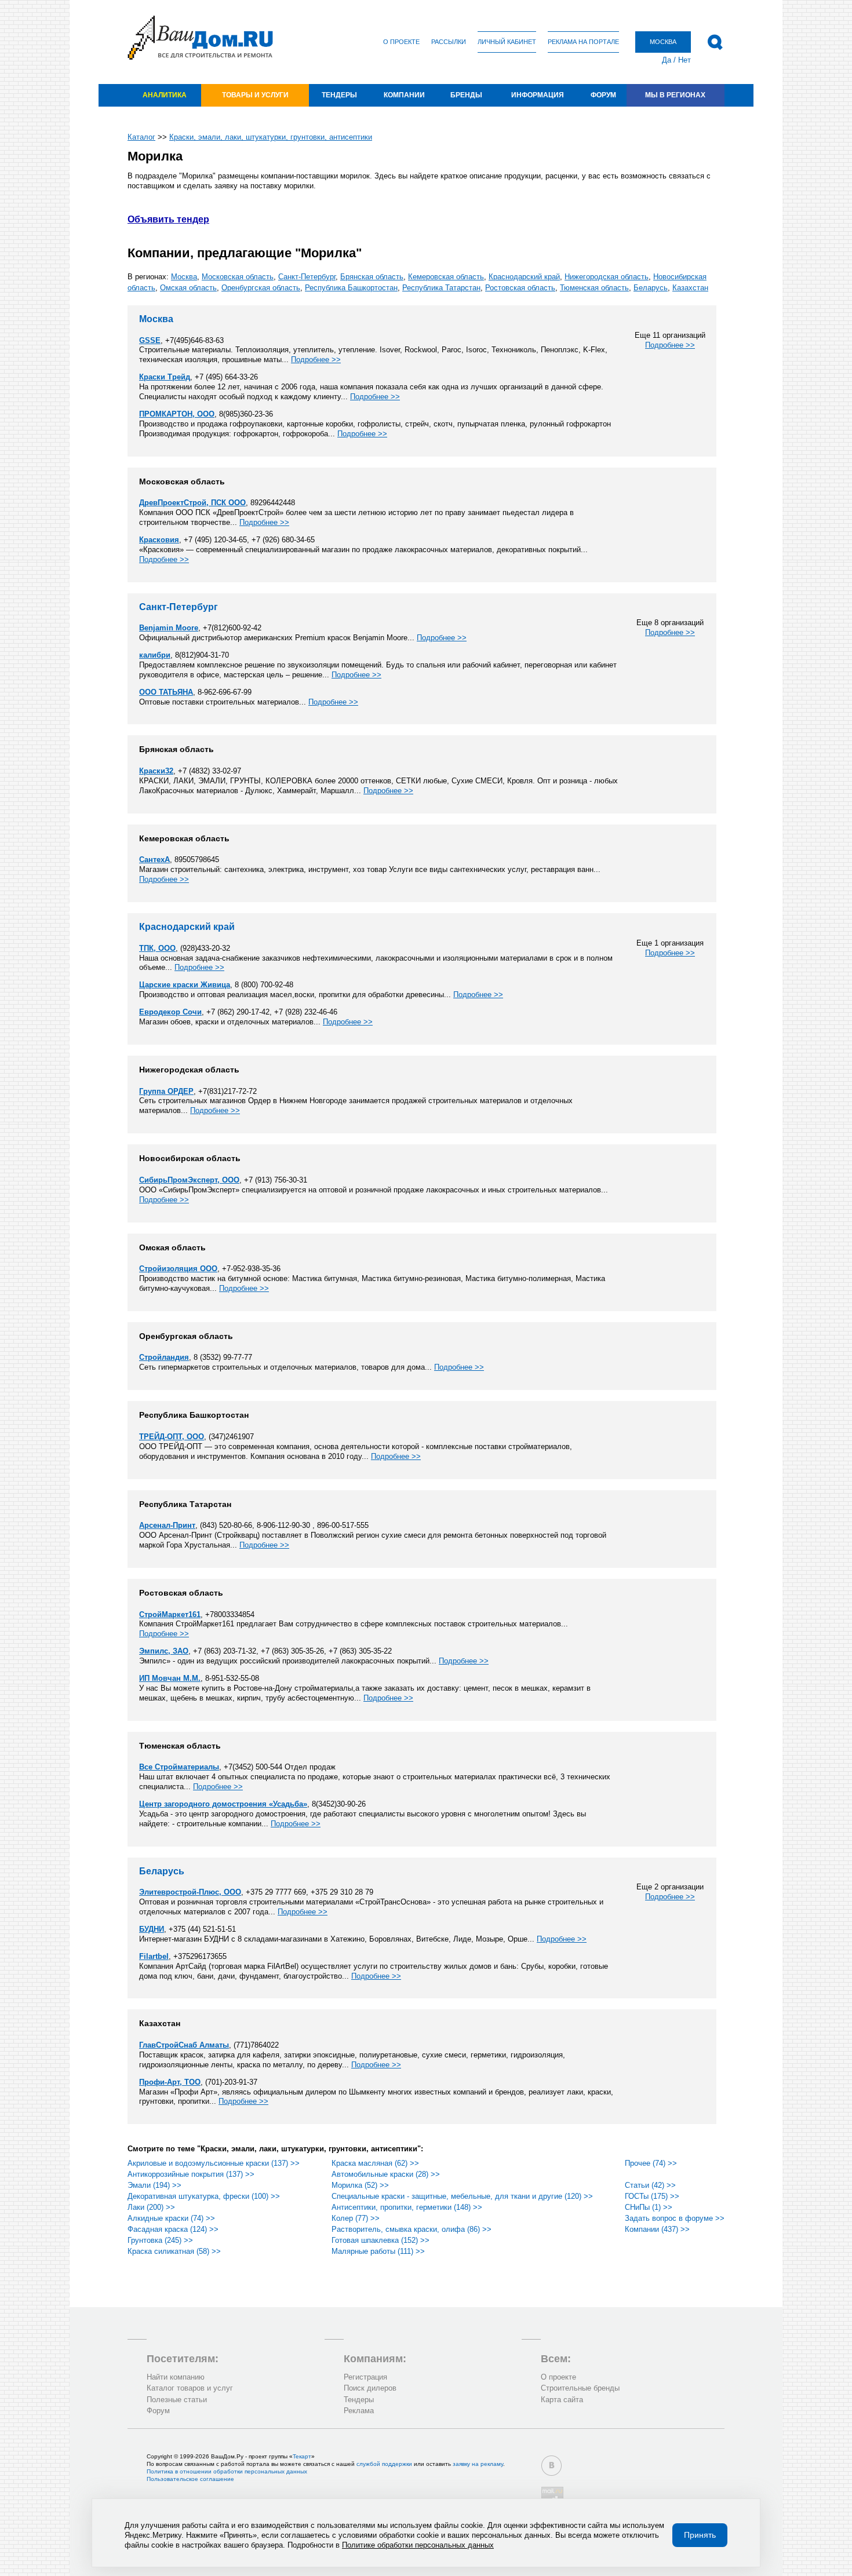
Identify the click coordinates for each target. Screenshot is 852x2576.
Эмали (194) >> (154, 2185)
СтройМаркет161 (170, 1614)
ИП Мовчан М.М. (170, 1678)
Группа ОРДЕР (166, 1091)
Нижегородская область (607, 277)
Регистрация (365, 2377)
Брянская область (372, 277)
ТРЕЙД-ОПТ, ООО (172, 1437)
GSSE (150, 340)
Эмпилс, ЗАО (164, 1651)
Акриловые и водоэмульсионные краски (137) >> (214, 2163)
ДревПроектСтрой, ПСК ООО (192, 503)
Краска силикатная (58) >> (174, 2251)
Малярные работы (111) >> (378, 2251)
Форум (603, 95)
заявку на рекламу (478, 2464)
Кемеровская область (446, 277)
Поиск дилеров (370, 2388)
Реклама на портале (583, 42)
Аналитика (165, 95)
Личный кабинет (507, 42)
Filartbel (154, 1956)
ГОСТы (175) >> (652, 2196)
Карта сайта (562, 2400)
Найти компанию (176, 2377)
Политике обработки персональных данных (418, 2545)
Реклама (359, 2411)
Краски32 (156, 771)
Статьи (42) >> (650, 2185)
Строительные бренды (580, 2388)
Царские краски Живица (185, 985)
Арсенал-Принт (167, 1525)
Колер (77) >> (356, 2218)
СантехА (154, 860)
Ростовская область (520, 288)
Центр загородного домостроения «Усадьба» (223, 1804)
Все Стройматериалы (179, 1767)
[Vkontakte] (551, 2466)
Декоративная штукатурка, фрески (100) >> (204, 2196)
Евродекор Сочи (170, 1012)
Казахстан (690, 288)
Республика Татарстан (441, 288)
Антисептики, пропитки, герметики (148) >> (407, 2207)
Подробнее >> (670, 345)
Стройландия (164, 1357)
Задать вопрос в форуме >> (675, 2218)
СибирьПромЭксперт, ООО (189, 1180)
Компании (404, 95)
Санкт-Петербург (307, 277)
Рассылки (449, 42)
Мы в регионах (675, 95)
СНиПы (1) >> (649, 2207)
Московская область (238, 277)
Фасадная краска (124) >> (173, 2229)
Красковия (159, 540)
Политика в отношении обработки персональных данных (227, 2471)
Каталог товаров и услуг (190, 2388)
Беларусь (651, 288)
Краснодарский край (524, 277)
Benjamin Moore (169, 628)
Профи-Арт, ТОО (170, 2082)
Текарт (302, 2456)
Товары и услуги (255, 95)
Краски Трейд (165, 377)
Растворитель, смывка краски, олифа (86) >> (412, 2229)
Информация (538, 95)
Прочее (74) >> (651, 2163)
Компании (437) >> (657, 2229)
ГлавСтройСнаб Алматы (184, 2045)
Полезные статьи (177, 2400)
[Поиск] (715, 42)
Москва (184, 277)
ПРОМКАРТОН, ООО (177, 414)
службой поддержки (384, 2464)
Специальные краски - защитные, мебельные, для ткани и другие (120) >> (462, 2196)
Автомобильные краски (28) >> (386, 2174)
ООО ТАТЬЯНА (166, 692)
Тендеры (339, 95)
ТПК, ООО (157, 948)
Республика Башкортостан (351, 288)
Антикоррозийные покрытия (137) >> (191, 2174)
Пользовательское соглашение (190, 2479)
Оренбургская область (261, 288)
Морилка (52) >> (360, 2185)
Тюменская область (594, 288)
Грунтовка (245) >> (160, 2240)
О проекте (401, 42)
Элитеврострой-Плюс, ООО (190, 1892)
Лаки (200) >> (151, 2207)
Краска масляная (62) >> (375, 2163)
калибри (155, 655)
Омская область (188, 288)
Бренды (466, 95)
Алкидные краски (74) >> (171, 2218)
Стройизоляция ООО (178, 1269)
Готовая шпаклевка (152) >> (381, 2240)
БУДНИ (152, 1929)
